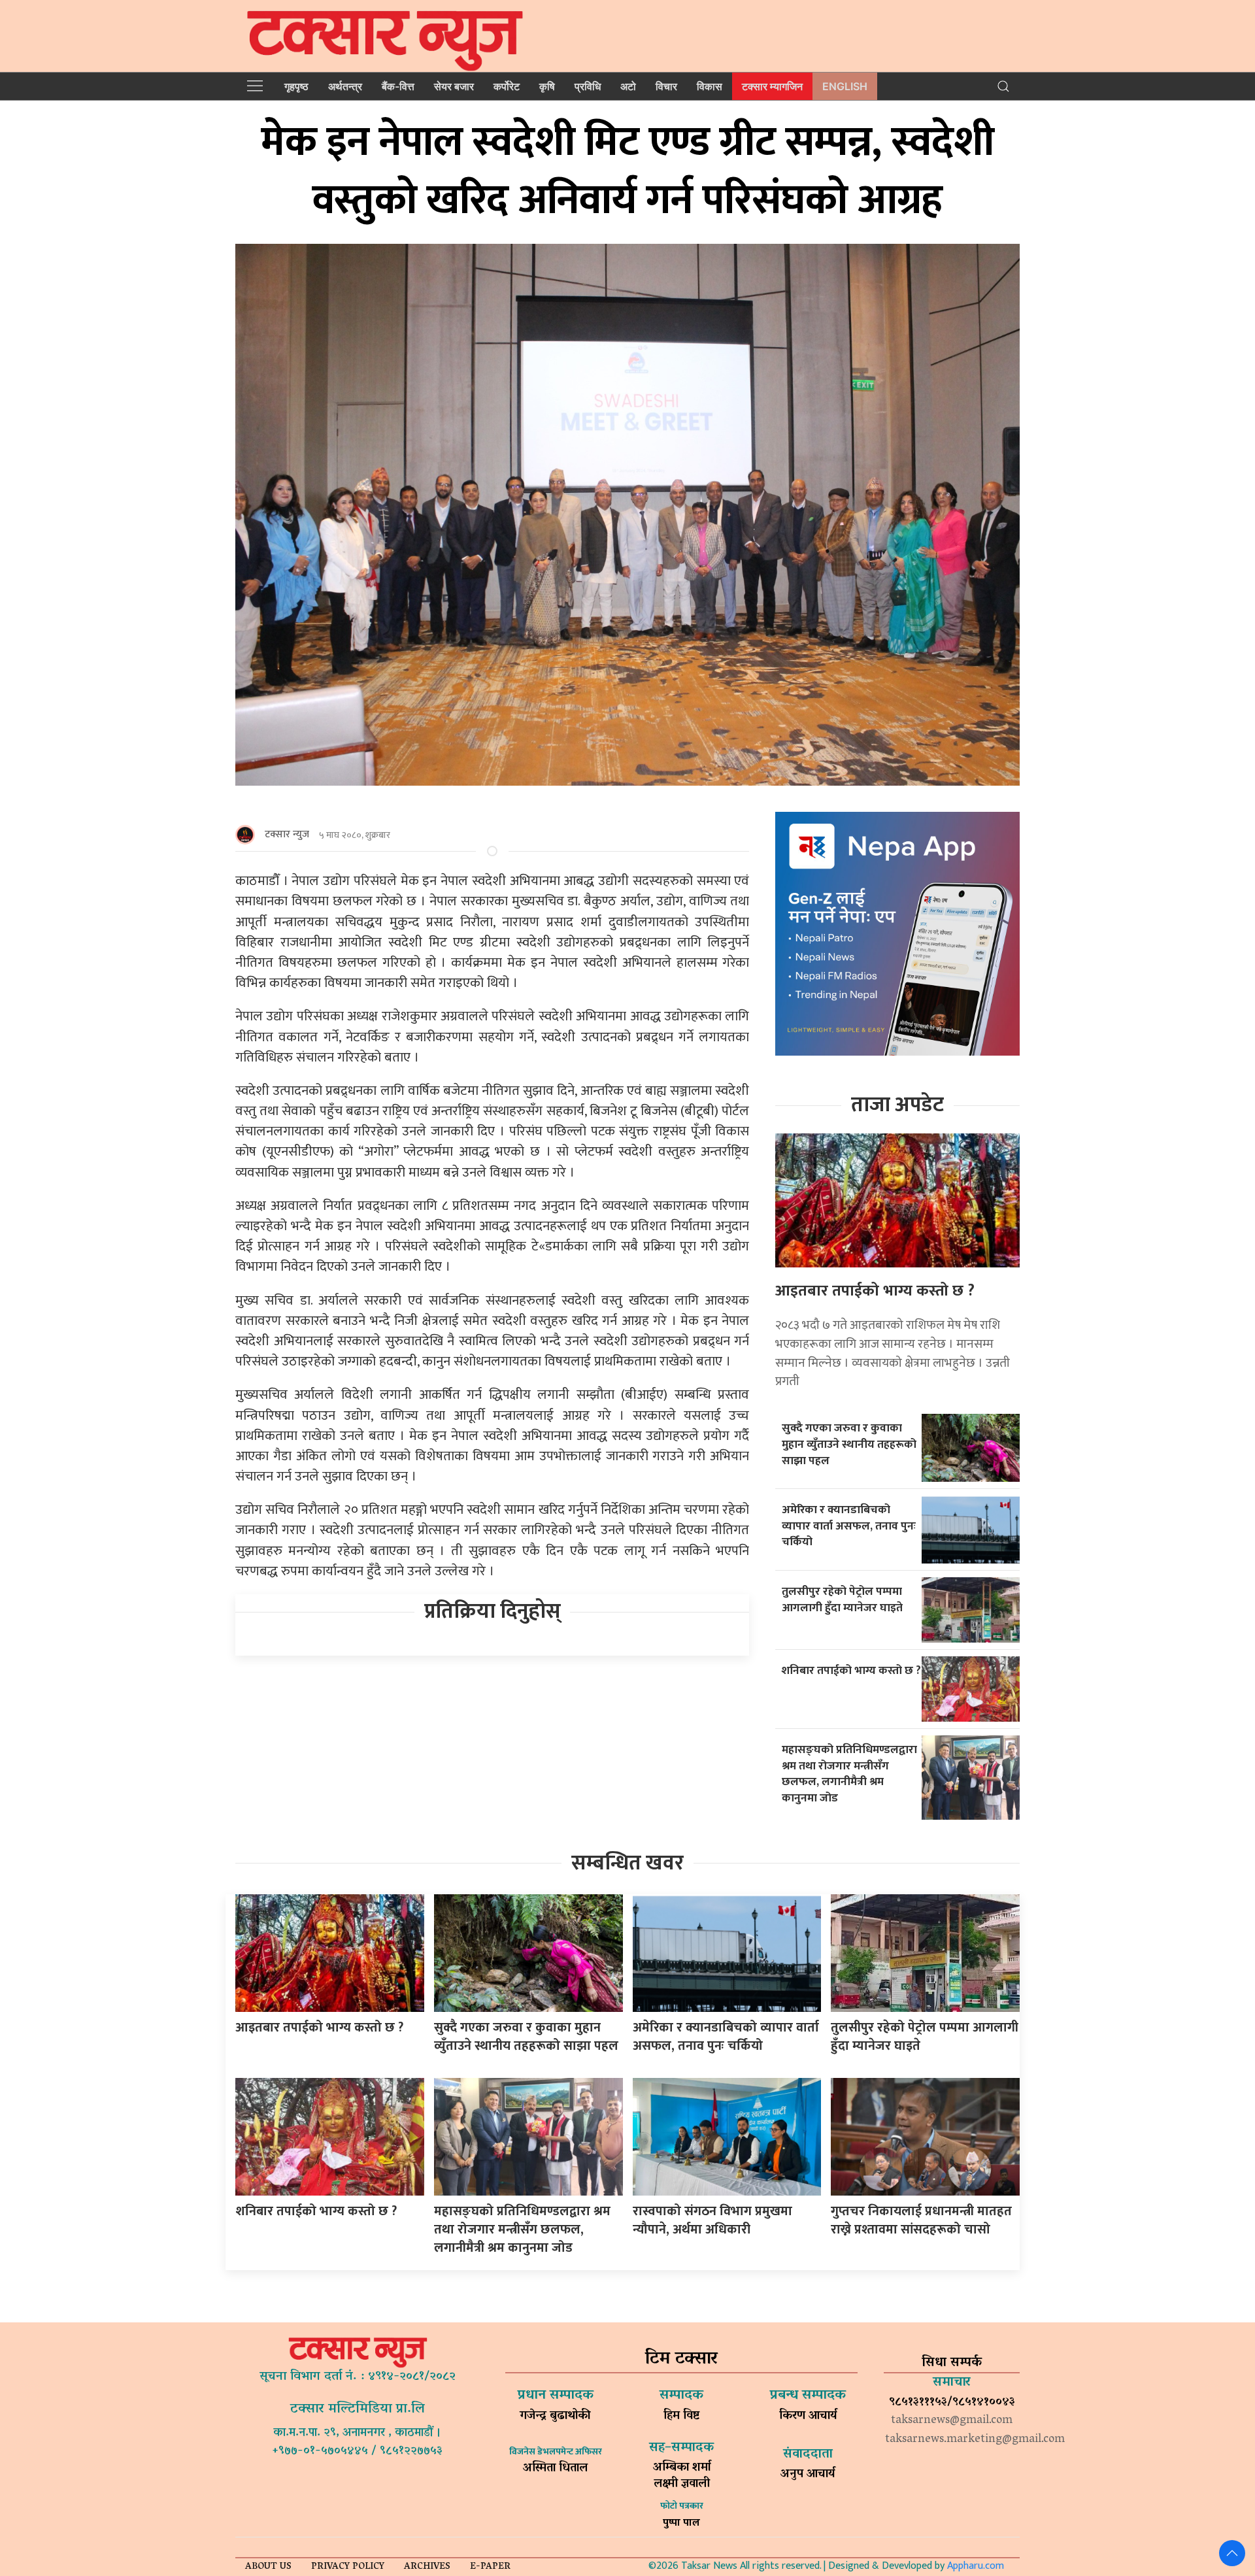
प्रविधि (588, 86)
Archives (427, 2567)
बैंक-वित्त (398, 86)
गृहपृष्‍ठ (296, 86)
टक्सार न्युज (287, 834)
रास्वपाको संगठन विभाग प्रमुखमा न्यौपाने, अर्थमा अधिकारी (712, 2220)
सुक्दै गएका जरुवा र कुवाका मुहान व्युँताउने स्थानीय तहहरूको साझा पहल (849, 1444)
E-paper (490, 2567)
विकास (710, 86)
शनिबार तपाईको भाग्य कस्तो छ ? (851, 1670)
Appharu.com (976, 2566)
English (845, 86)
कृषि (547, 86)
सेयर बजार (454, 86)
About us (268, 2567)
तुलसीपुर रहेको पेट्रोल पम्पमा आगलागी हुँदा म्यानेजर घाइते (842, 1599)
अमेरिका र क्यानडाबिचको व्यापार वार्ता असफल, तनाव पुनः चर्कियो (849, 1526)
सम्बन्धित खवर (627, 1863)
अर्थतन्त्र (345, 86)
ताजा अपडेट (897, 1105)
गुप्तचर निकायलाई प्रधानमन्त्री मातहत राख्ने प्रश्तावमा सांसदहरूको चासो (921, 2220)
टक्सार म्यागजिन (772, 86)
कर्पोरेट (507, 86)
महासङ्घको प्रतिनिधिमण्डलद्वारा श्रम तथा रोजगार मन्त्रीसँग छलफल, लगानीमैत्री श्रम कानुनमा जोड (849, 1774)
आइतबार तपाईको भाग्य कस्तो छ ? (875, 1291)
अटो (628, 86)
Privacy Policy (348, 2567)
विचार (666, 86)
